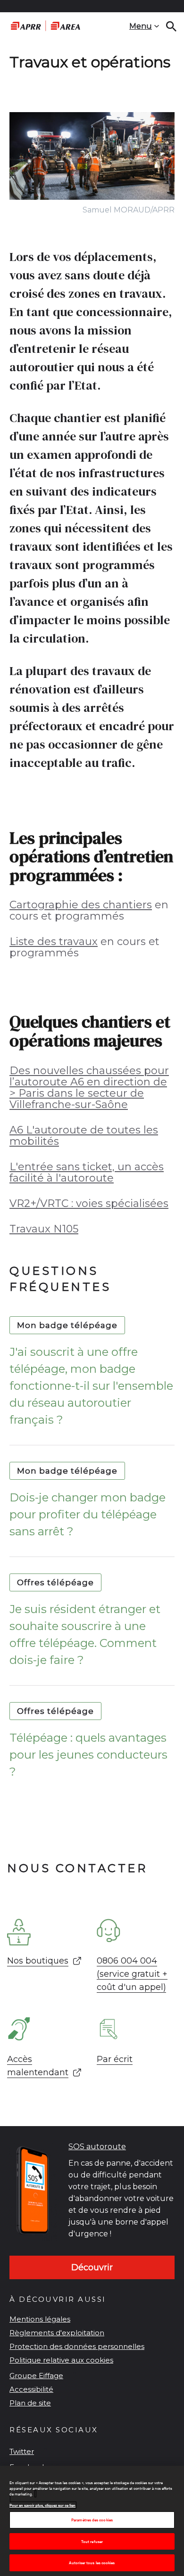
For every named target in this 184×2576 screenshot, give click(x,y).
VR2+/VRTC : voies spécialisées (89, 1203)
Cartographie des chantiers (81, 905)
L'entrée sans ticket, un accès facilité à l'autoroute (87, 1172)
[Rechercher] (171, 26)
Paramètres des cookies (92, 2520)
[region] (92, 2521)
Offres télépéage (55, 1582)
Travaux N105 (44, 1229)
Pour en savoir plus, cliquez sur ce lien (42, 2505)
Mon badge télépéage (67, 1325)
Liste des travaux (54, 942)
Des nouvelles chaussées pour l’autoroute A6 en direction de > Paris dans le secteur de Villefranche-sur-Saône (89, 1088)
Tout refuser (92, 2541)
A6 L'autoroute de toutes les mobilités (84, 1136)
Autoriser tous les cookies (92, 2563)
